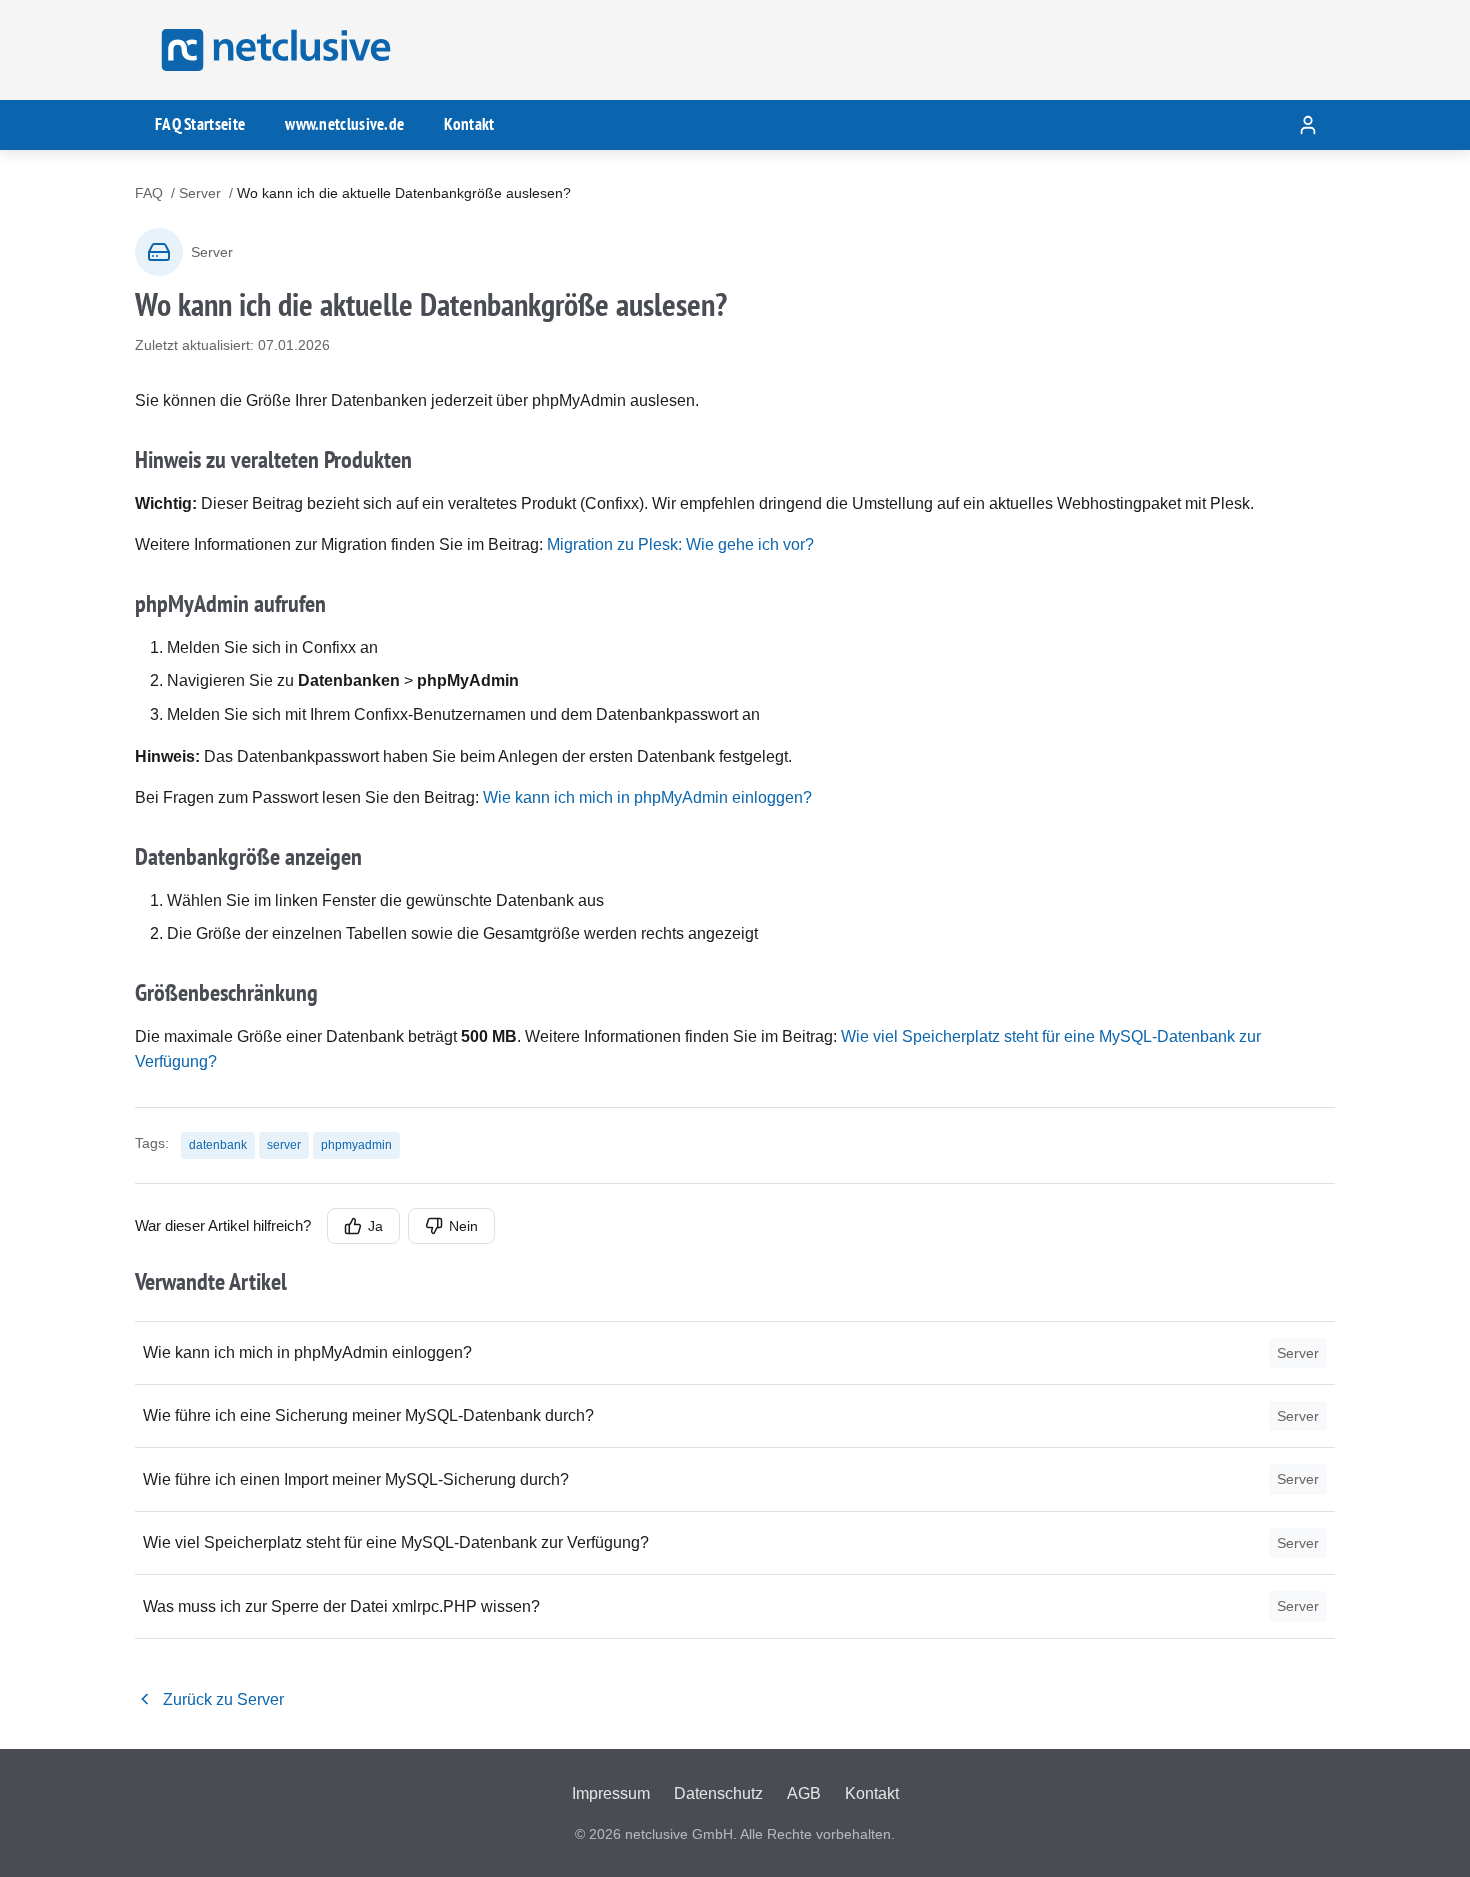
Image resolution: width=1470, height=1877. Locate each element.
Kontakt (469, 124)
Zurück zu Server (223, 1699)
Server (200, 193)
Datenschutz (718, 1793)
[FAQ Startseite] (273, 50)
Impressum (611, 1793)
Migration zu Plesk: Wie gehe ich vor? (680, 544)
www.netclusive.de (344, 124)
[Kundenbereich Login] (1308, 125)
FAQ (149, 193)
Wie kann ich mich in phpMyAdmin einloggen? (647, 797)
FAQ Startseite (200, 124)
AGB (804, 1793)
